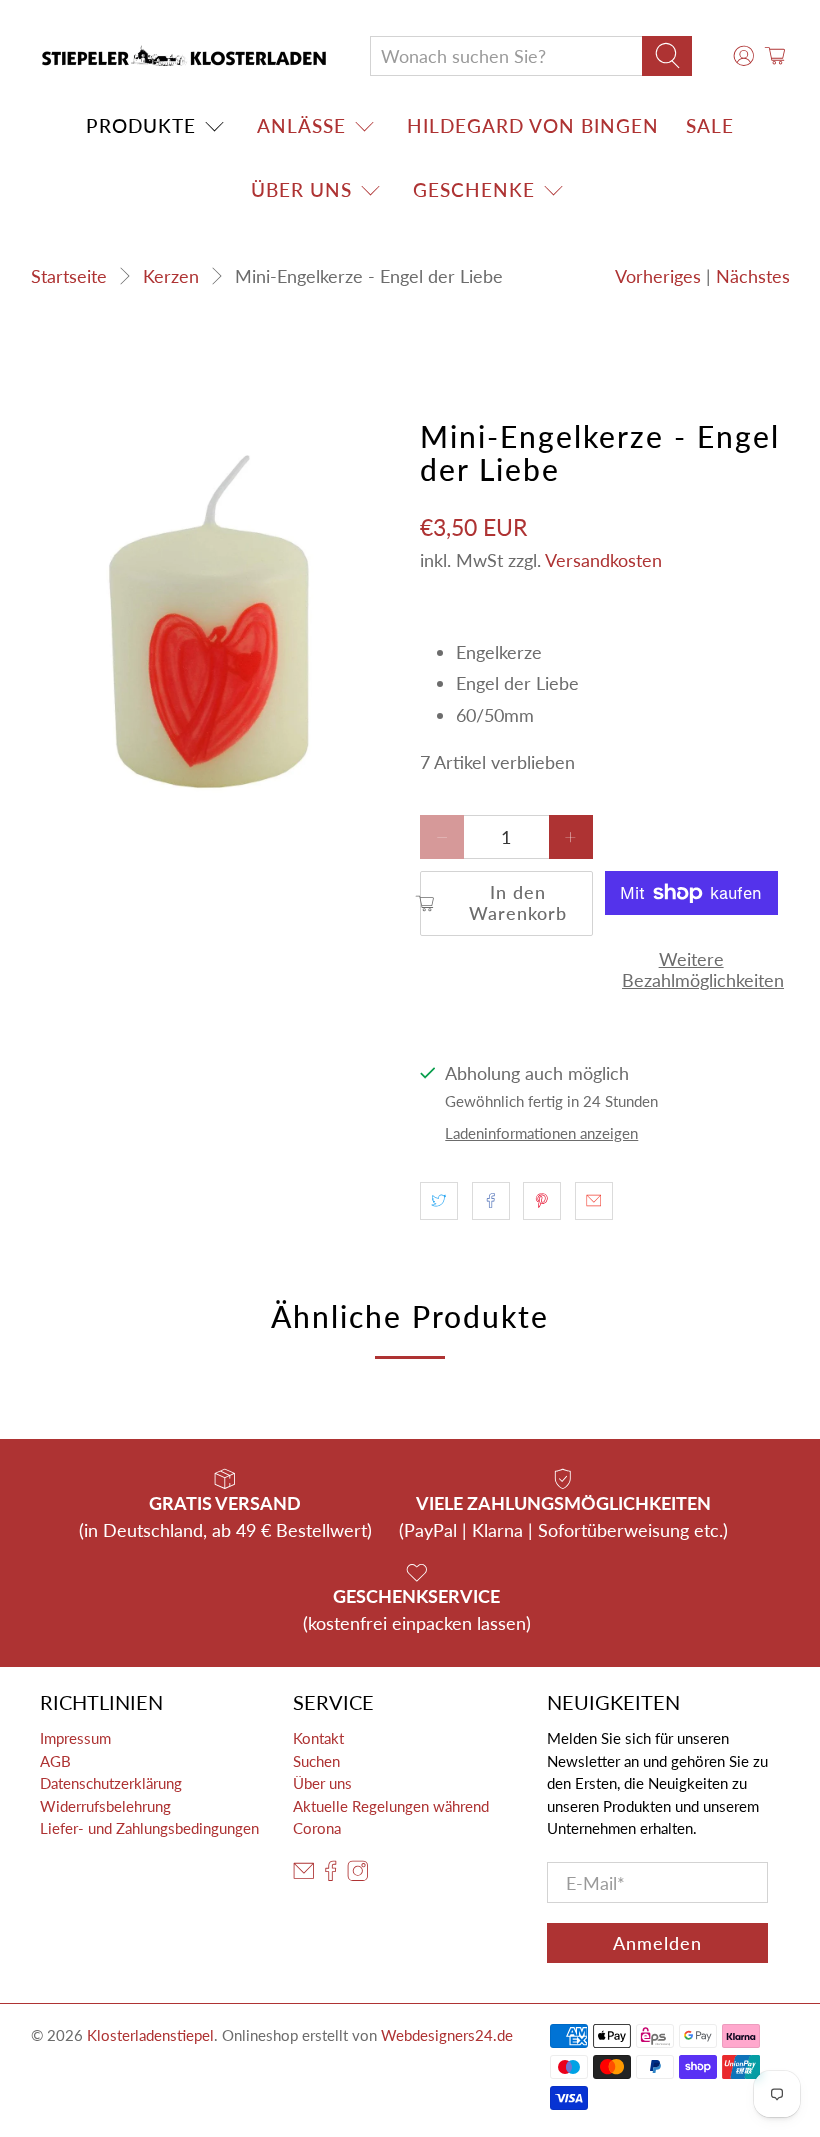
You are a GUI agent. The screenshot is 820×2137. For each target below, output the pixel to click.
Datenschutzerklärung (111, 1783)
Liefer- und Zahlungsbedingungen (149, 1828)
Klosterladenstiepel (150, 2035)
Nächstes (753, 276)
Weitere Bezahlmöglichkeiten (691, 970)
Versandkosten (603, 560)
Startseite (69, 276)
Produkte (141, 125)
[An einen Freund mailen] (594, 1201)
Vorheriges (658, 276)
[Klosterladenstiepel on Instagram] (358, 1875)
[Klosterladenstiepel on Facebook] (331, 1875)
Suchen (316, 1761)
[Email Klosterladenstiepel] (304, 1875)
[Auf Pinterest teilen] (542, 1201)
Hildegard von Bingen (533, 125)
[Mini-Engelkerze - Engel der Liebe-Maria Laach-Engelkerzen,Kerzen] (216, 620)
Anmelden (657, 1943)
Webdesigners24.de (447, 2035)
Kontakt (318, 1738)
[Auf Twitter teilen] (439, 1201)
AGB (55, 1761)
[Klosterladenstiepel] (184, 56)
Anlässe (301, 125)
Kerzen (171, 276)
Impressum (75, 1738)
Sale (710, 125)
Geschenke (474, 189)
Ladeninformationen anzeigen (541, 1133)
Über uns (301, 189)
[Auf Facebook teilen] (491, 1201)
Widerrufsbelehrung (105, 1806)
